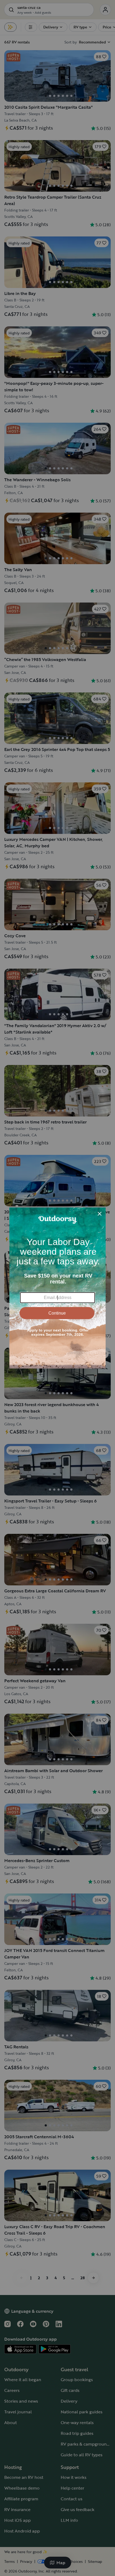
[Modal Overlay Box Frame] (57, 1288)
